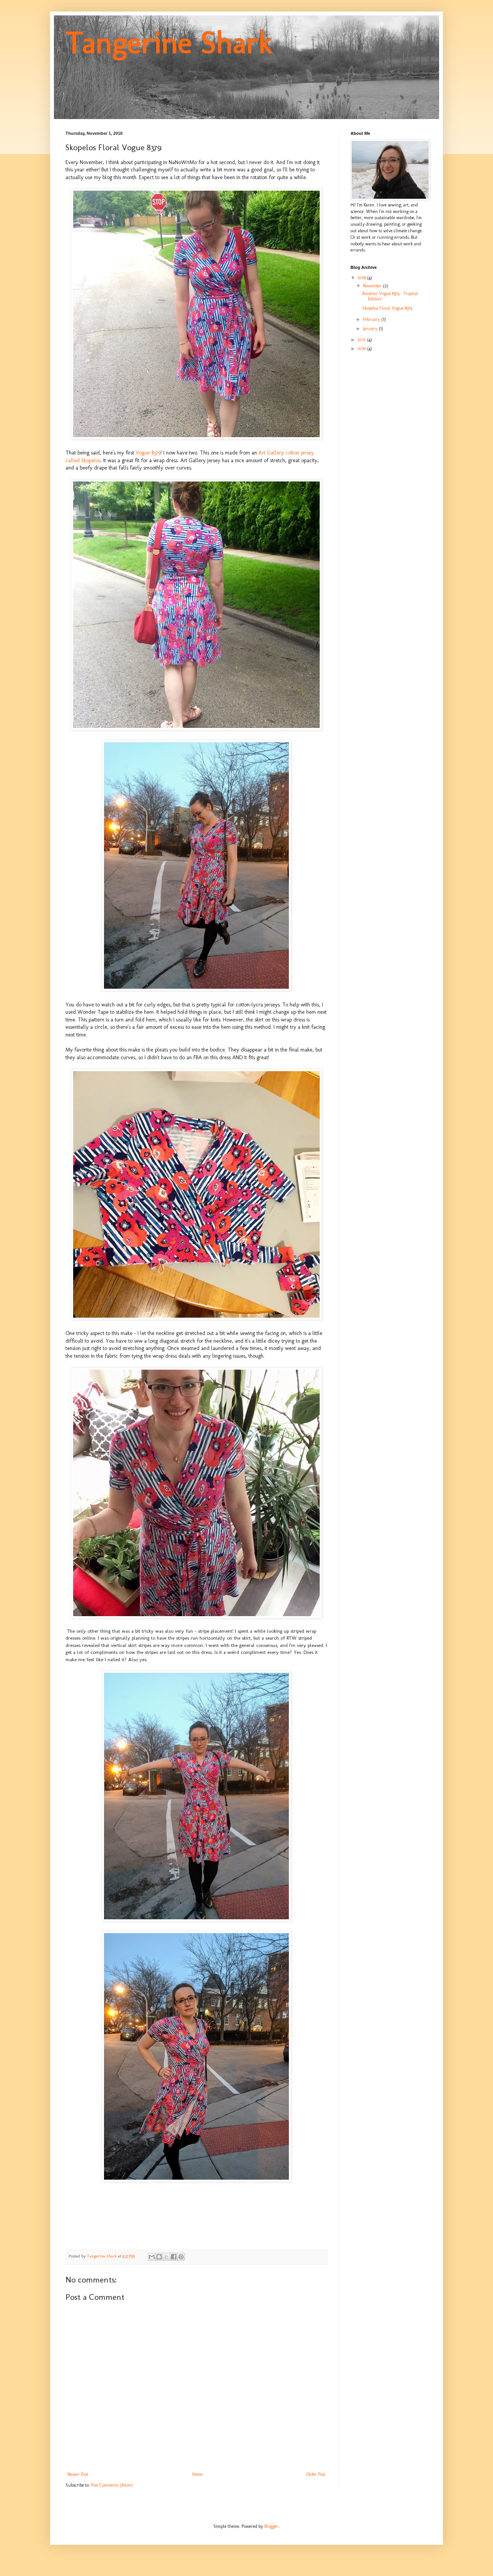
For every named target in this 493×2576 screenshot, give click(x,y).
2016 (362, 349)
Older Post (316, 2474)
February (372, 319)
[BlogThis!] (159, 2257)
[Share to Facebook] (174, 2257)
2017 (362, 340)
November (373, 286)
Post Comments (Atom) (112, 2485)
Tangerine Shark (169, 42)
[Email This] (152, 2257)
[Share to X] (166, 2257)
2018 (362, 278)
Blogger (271, 2526)
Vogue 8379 (148, 453)
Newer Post (78, 2474)
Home (197, 2474)
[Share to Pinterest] (181, 2257)
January (371, 329)
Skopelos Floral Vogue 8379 (387, 308)
